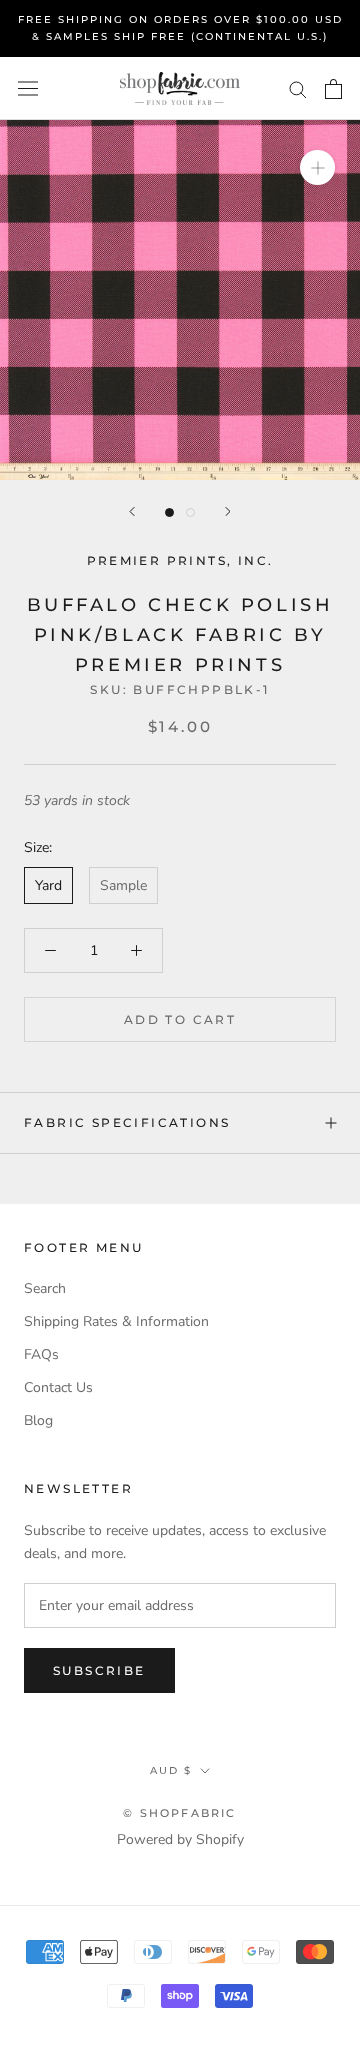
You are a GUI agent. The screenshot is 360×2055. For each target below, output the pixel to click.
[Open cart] (333, 89)
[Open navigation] (28, 88)
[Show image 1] (169, 512)
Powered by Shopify (180, 1839)
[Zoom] (317, 167)
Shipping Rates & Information (116, 1321)
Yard (48, 885)
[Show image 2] (190, 512)
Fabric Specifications (127, 1122)
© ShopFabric (179, 1813)
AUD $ (171, 1770)
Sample (123, 885)
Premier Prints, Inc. (180, 560)
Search (45, 1288)
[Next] (228, 511)
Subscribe (99, 1670)
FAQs (41, 1354)
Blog (38, 1420)
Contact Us (58, 1387)
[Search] (298, 88)
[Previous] (132, 511)
